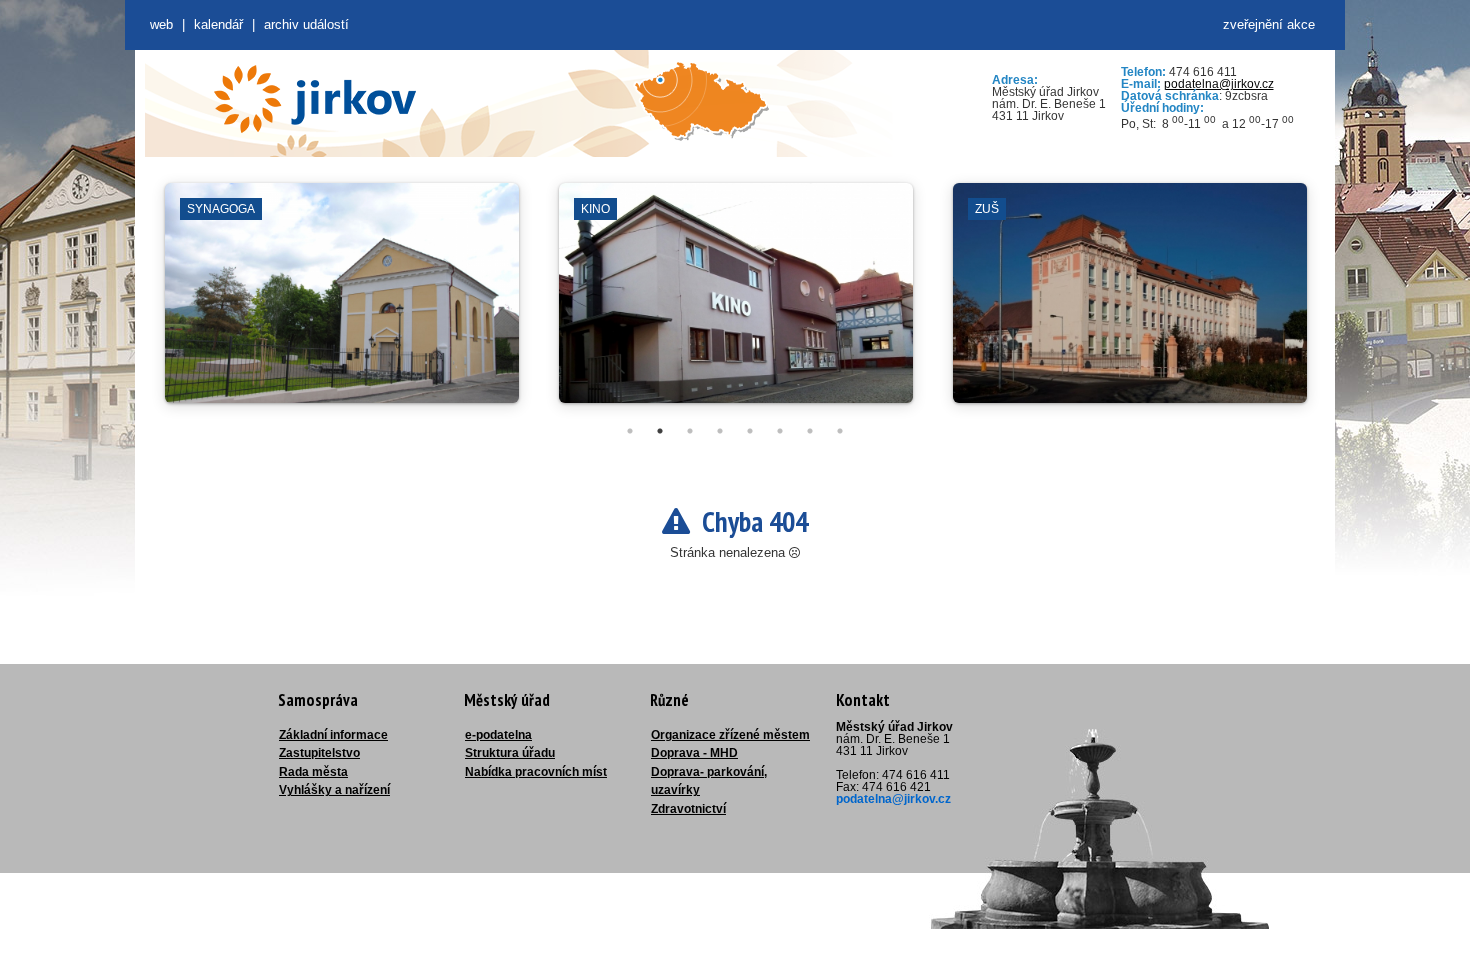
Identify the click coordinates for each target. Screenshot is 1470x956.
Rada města (313, 772)
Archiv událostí (306, 24)
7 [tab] (810, 431)
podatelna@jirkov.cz (1219, 84)
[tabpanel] (342, 303)
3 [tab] (690, 431)
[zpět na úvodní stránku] (315, 99)
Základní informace (333, 735)
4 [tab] (720, 431)
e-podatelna (498, 735)
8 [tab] (840, 431)
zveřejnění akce (1269, 24)
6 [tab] (780, 431)
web (161, 24)
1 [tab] (630, 431)
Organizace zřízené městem (730, 735)
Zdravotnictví (688, 809)
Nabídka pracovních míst (536, 772)
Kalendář (218, 24)
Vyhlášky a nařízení (334, 790)
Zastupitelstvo (319, 753)
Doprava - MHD (694, 753)
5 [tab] (750, 431)
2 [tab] (660, 431)
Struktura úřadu (510, 753)
